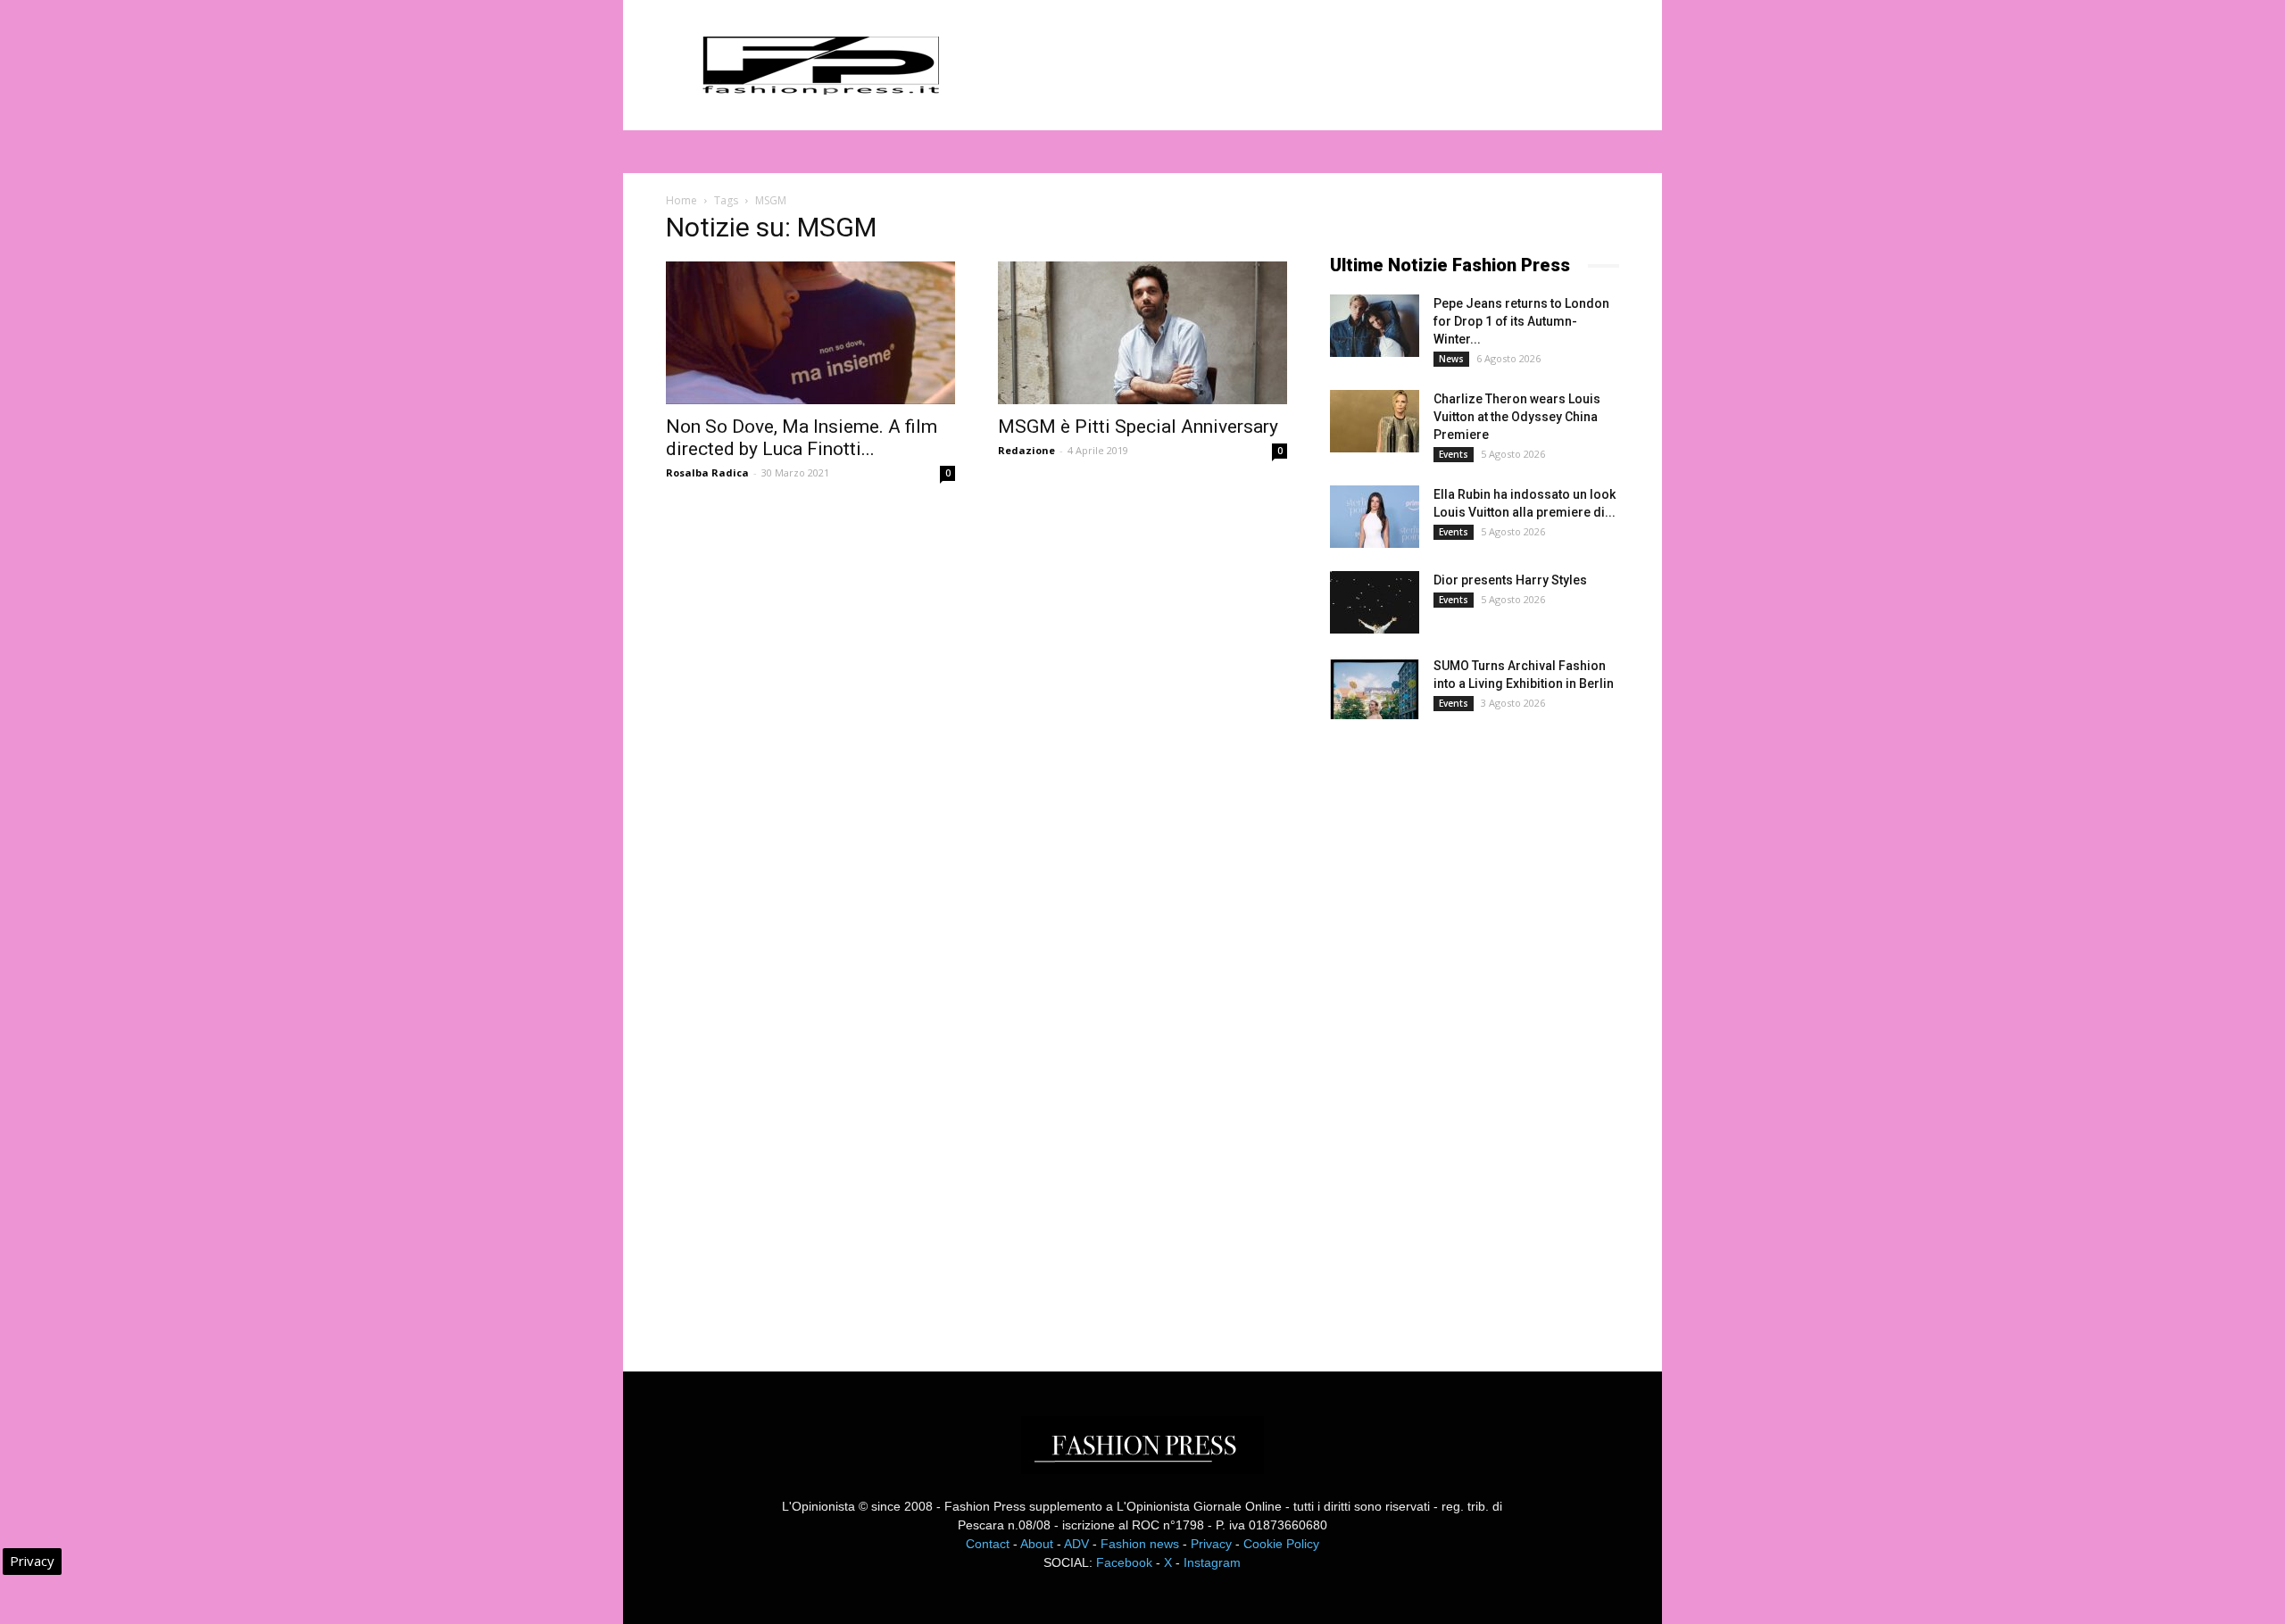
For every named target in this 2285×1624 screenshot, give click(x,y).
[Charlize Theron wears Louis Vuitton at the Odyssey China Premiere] (1375, 421)
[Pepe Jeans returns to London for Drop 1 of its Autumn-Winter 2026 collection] (1375, 326)
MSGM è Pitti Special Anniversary (1138, 427)
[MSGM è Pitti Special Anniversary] (1142, 333)
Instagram (1212, 1562)
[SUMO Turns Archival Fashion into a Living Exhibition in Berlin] (1375, 688)
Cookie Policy (1281, 1544)
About (1037, 1544)
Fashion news (1140, 1544)
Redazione (1026, 450)
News (1451, 359)
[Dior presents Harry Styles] (1375, 602)
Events (1454, 454)
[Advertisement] (1464, 1030)
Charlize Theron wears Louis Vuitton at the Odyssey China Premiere (1517, 417)
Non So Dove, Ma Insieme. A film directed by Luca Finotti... (802, 438)
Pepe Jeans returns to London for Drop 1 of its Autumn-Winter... (1521, 321)
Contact (988, 1544)
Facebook (1124, 1562)
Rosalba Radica (707, 472)
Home (681, 200)
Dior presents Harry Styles (1510, 580)
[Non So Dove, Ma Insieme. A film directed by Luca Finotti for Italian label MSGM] (810, 333)
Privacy (1211, 1544)
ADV (1076, 1544)
